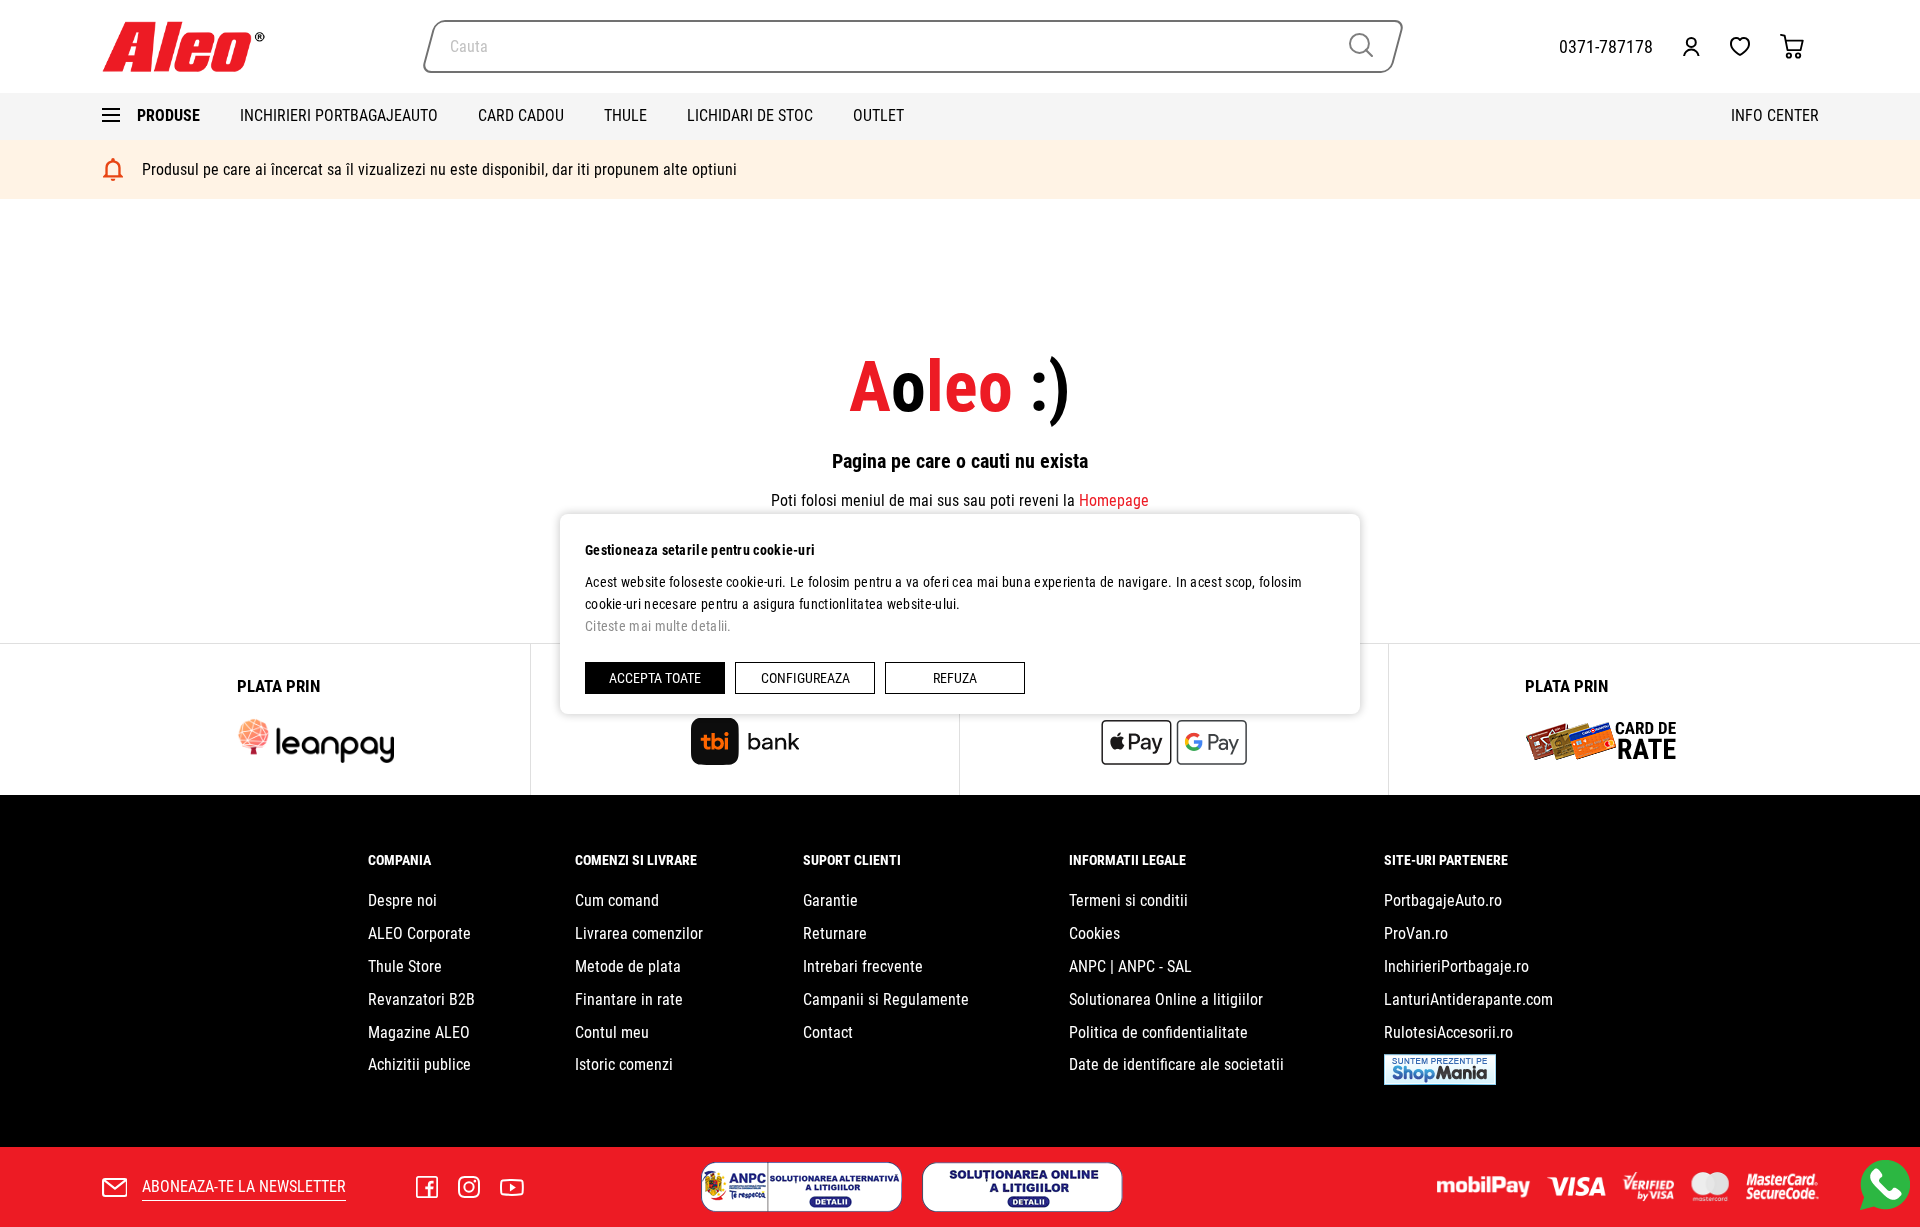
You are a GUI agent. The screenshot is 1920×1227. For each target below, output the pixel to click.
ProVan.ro (1416, 933)
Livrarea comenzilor (639, 933)
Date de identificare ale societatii (1176, 1064)
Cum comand (617, 900)
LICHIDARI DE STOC (750, 115)
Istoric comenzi (624, 1064)
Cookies (1094, 933)
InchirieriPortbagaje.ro (1456, 966)
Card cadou (521, 115)
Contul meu (612, 1032)
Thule (625, 115)
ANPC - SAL (1155, 966)
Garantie (830, 900)
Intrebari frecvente (863, 966)
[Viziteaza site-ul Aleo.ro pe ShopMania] (1440, 1079)
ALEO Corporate (419, 933)
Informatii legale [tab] (1127, 860)
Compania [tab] (399, 860)
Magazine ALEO (419, 1032)
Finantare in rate (629, 999)
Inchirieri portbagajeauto (339, 115)
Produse (168, 115)
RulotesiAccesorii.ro (1448, 1032)
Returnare (835, 933)
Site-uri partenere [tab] (1446, 860)
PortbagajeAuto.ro (1443, 900)
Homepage (1114, 500)
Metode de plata (628, 966)
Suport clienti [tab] (852, 860)
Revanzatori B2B (421, 999)
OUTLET (878, 115)
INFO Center (1775, 115)
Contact (828, 1032)
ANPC (1087, 966)
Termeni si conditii (1128, 900)
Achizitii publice (419, 1064)
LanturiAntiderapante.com (1468, 999)
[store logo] (192, 46)
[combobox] (913, 46)
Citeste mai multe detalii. (658, 626)
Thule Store (405, 966)
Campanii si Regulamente (886, 999)
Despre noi (402, 900)
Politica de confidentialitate (1158, 1032)
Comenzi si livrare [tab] (636, 860)
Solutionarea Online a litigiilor (1166, 999)
